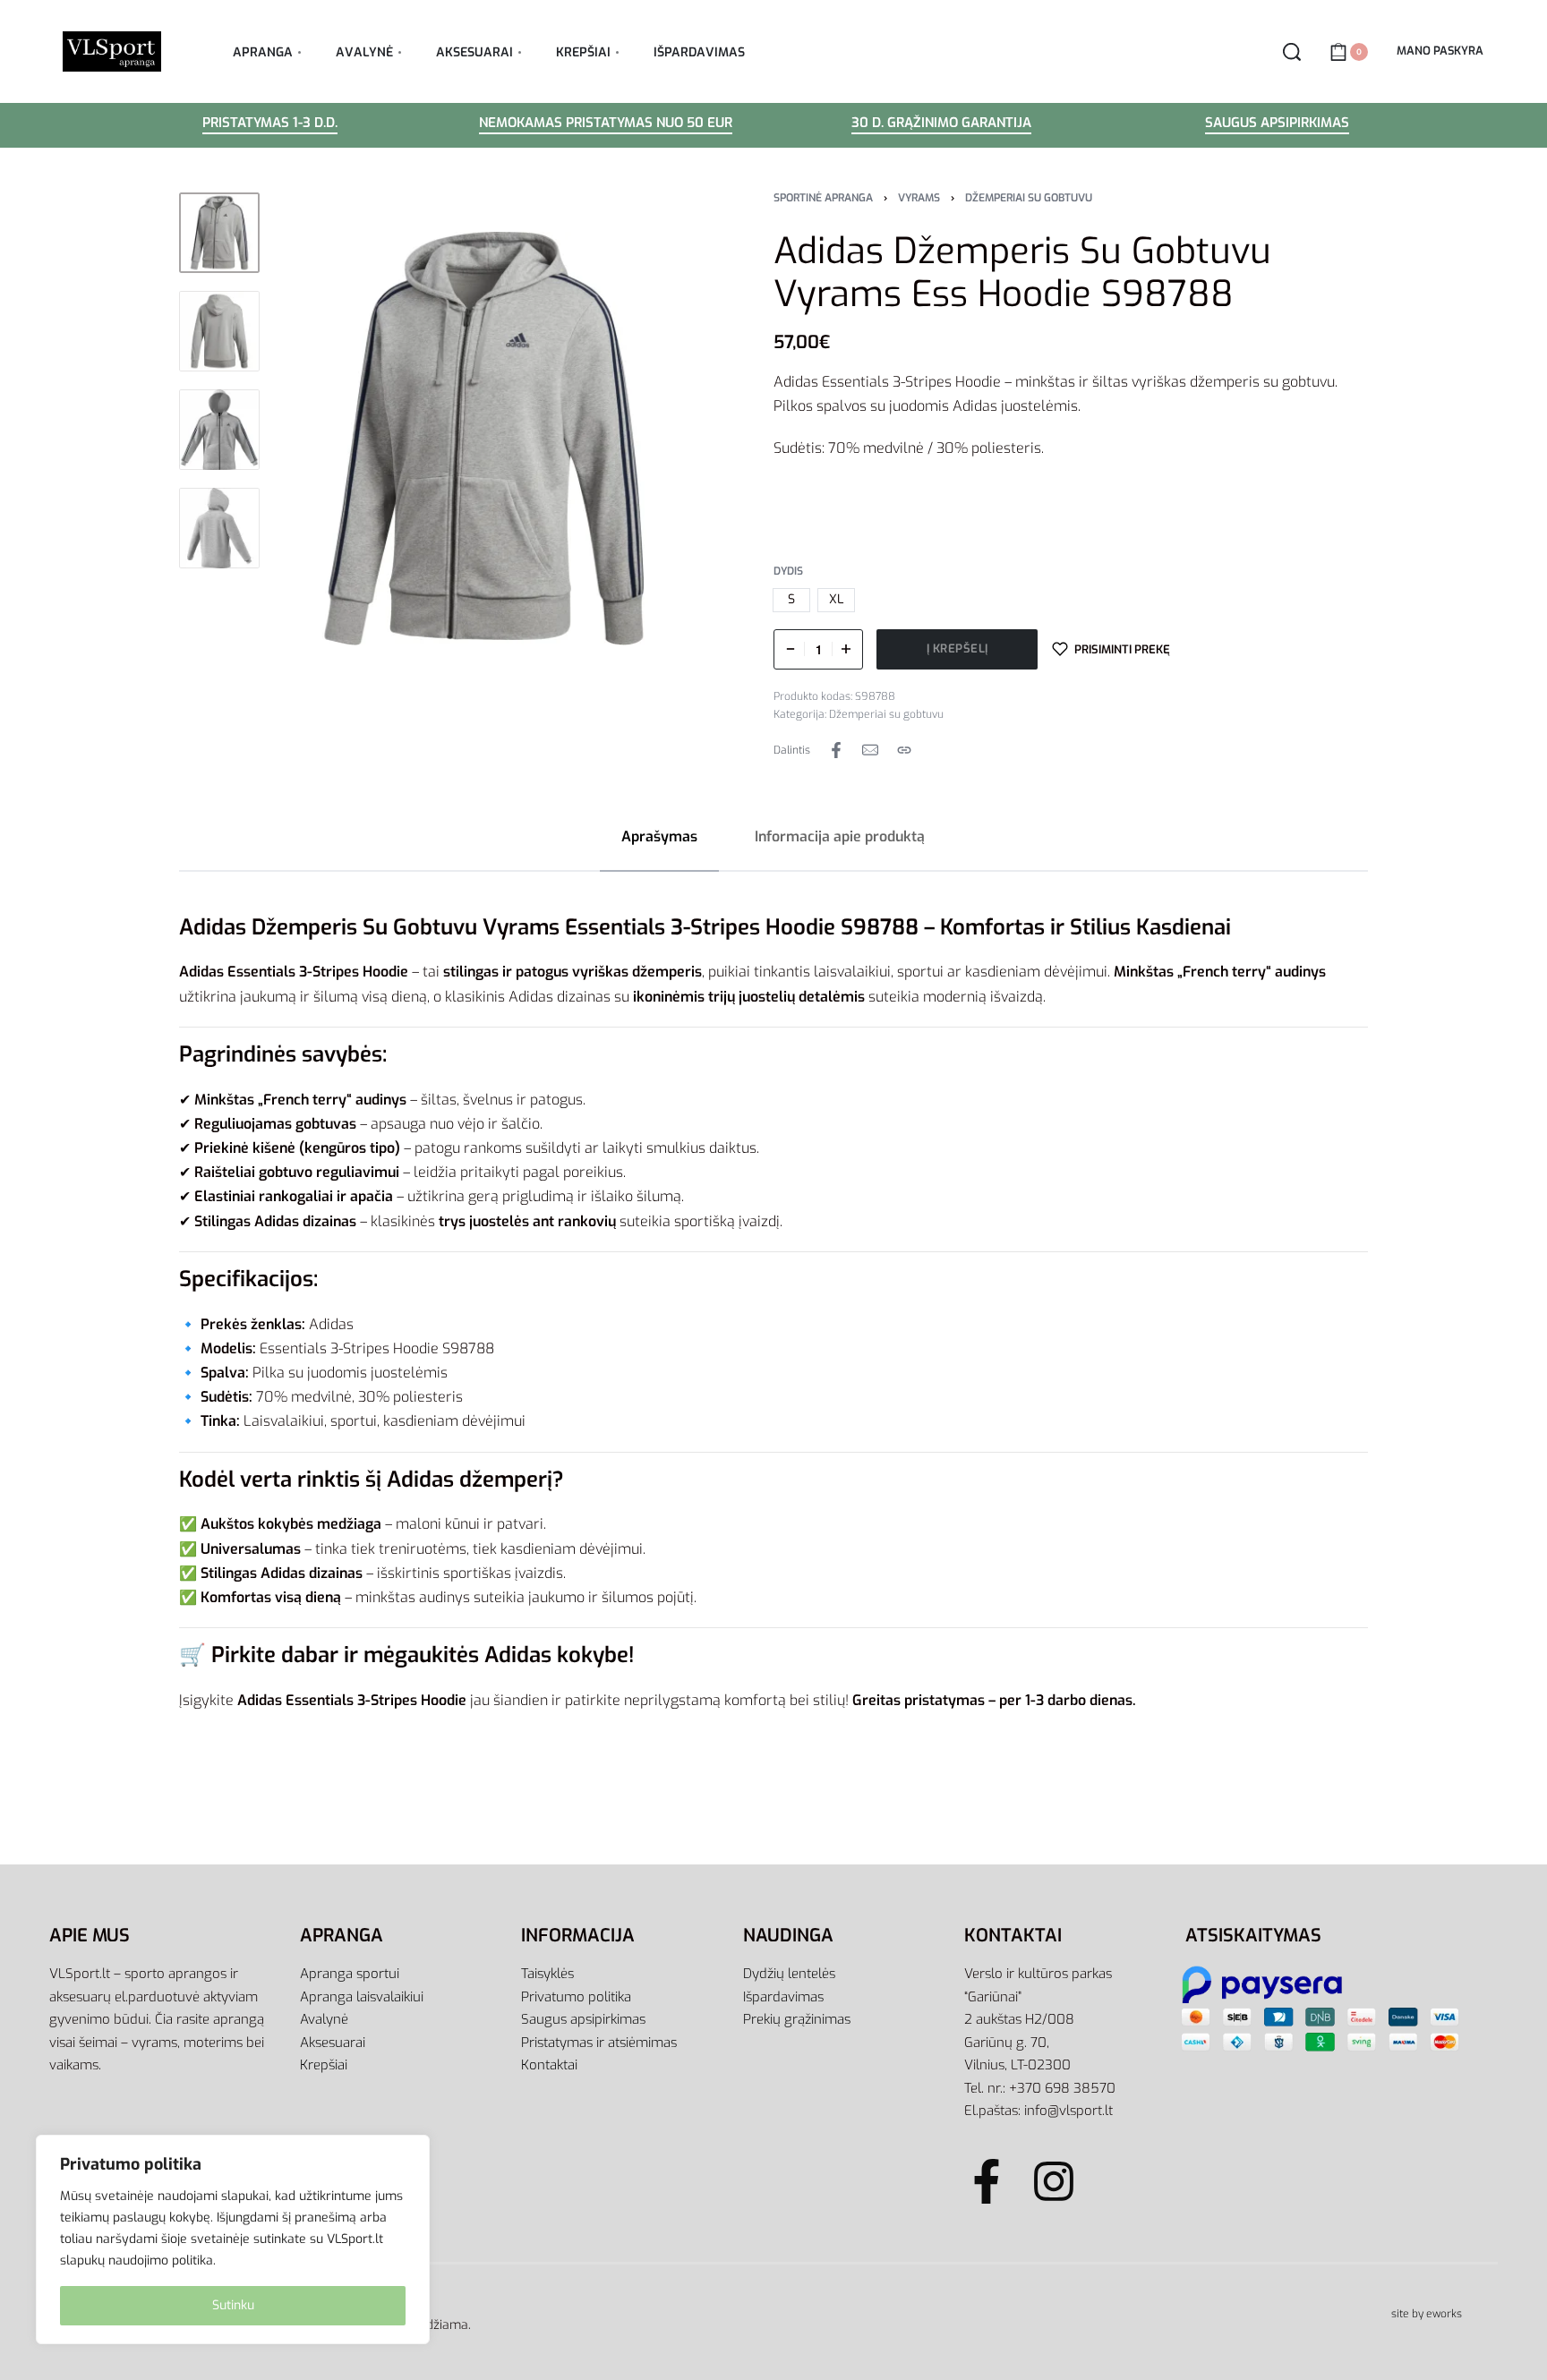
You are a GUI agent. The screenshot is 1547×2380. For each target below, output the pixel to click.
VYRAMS (919, 198)
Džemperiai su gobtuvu (1029, 198)
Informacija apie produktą (840, 836)
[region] (233, 2239)
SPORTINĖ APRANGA (823, 198)
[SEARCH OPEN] (1292, 52)
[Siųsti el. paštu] (870, 750)
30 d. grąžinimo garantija (941, 124)
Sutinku (233, 2305)
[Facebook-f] (987, 2181)
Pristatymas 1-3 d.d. (270, 124)
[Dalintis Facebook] (836, 750)
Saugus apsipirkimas (1277, 124)
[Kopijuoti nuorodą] (904, 750)
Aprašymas (659, 836)
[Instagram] (1054, 2181)
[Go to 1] (219, 233)
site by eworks (1427, 2314)
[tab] (659, 836)
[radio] (791, 600)
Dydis (788, 572)
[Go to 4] (219, 528)
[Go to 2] (219, 331)
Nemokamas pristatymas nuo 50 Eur (606, 124)
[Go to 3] (219, 430)
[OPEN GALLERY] (484, 439)
